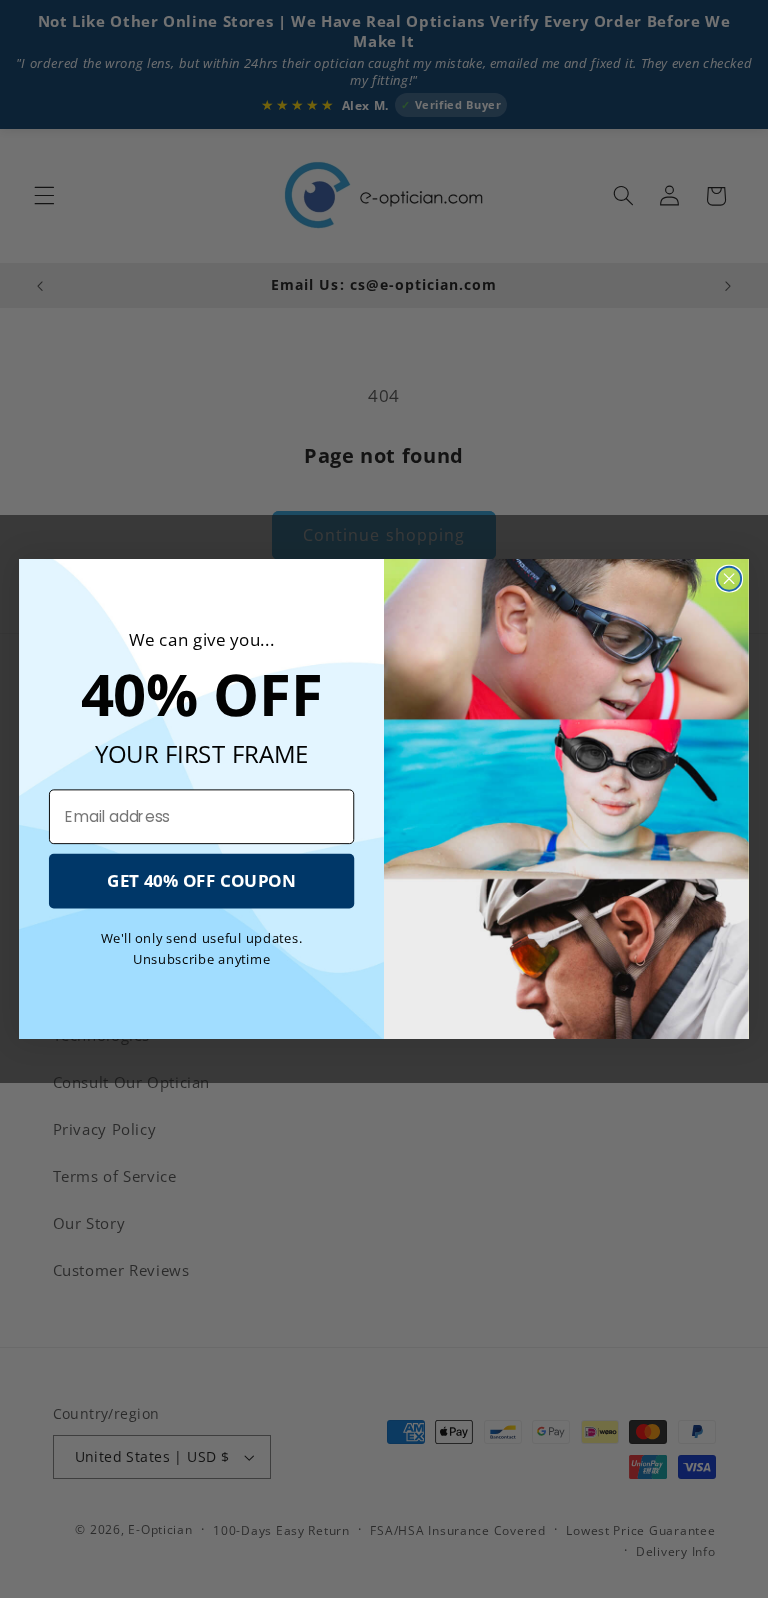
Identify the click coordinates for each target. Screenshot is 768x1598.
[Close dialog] (729, 579)
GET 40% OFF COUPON (201, 880)
